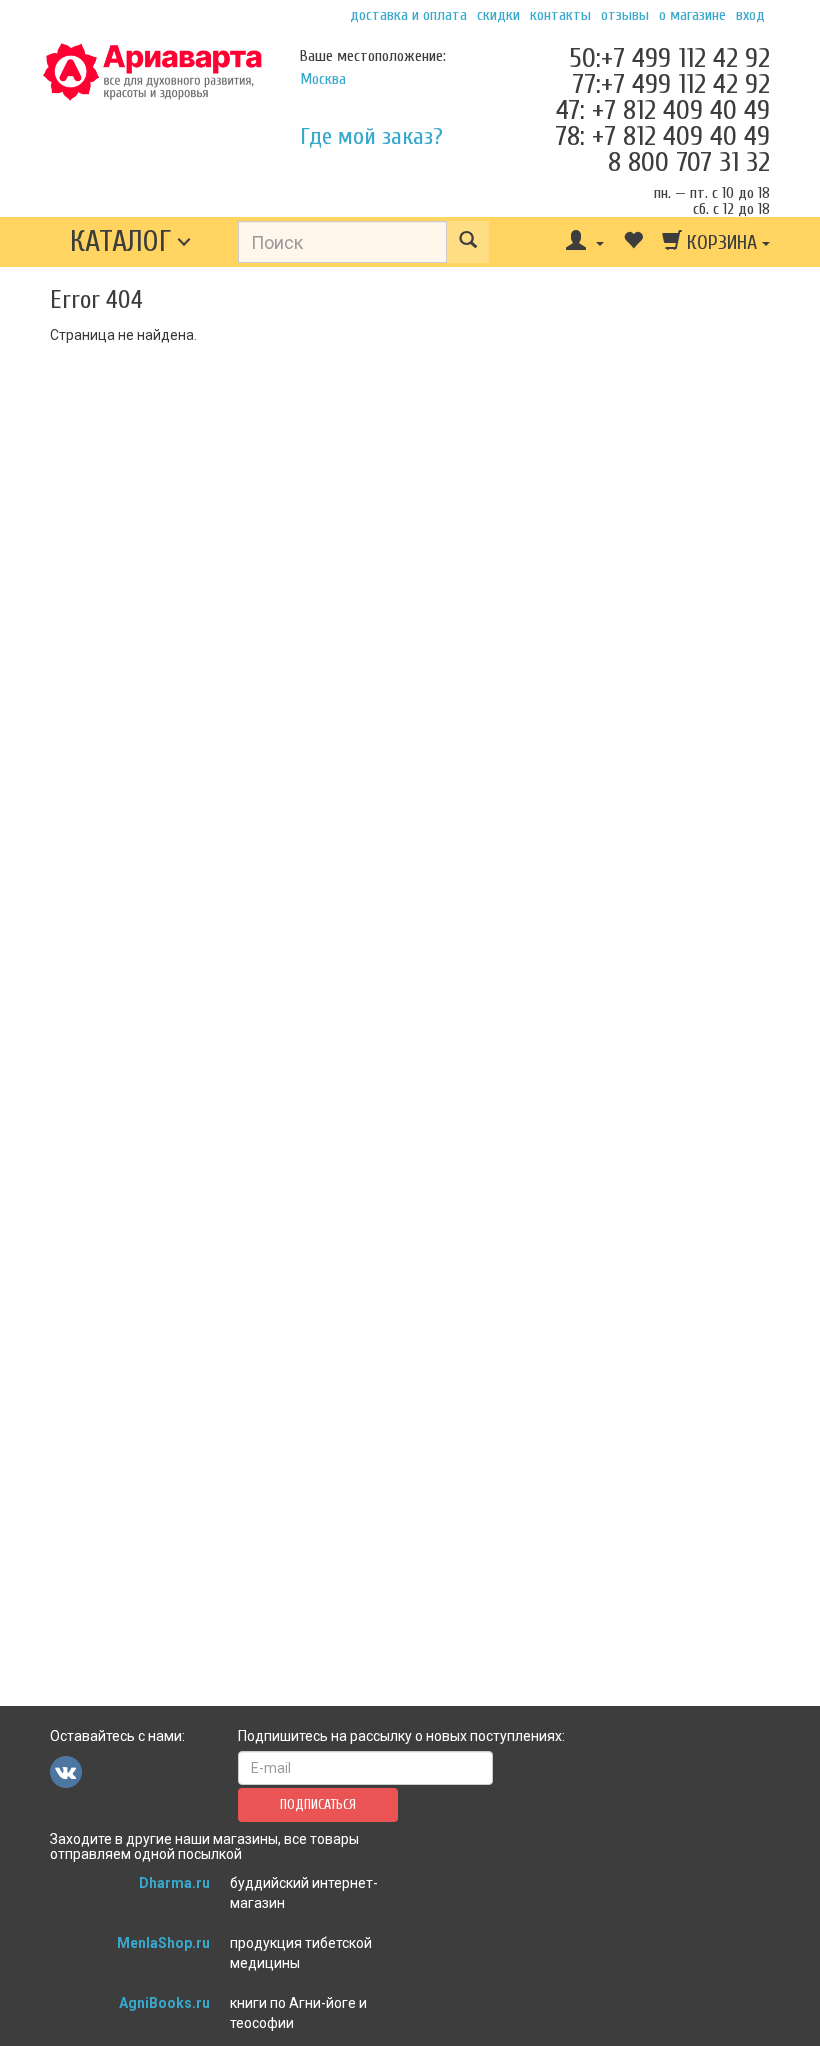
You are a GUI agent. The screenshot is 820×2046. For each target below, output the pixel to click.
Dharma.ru (174, 1883)
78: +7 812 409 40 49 (662, 136)
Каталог (120, 241)
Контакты (560, 15)
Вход (750, 15)
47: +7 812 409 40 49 (663, 110)
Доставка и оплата (408, 15)
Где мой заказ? (371, 136)
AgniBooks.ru (164, 2003)
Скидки (498, 15)
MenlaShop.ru (163, 1943)
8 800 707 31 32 (689, 162)
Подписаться (318, 1804)
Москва (323, 79)
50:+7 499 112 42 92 (669, 58)
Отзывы (625, 15)
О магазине (692, 15)
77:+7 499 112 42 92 (671, 84)
